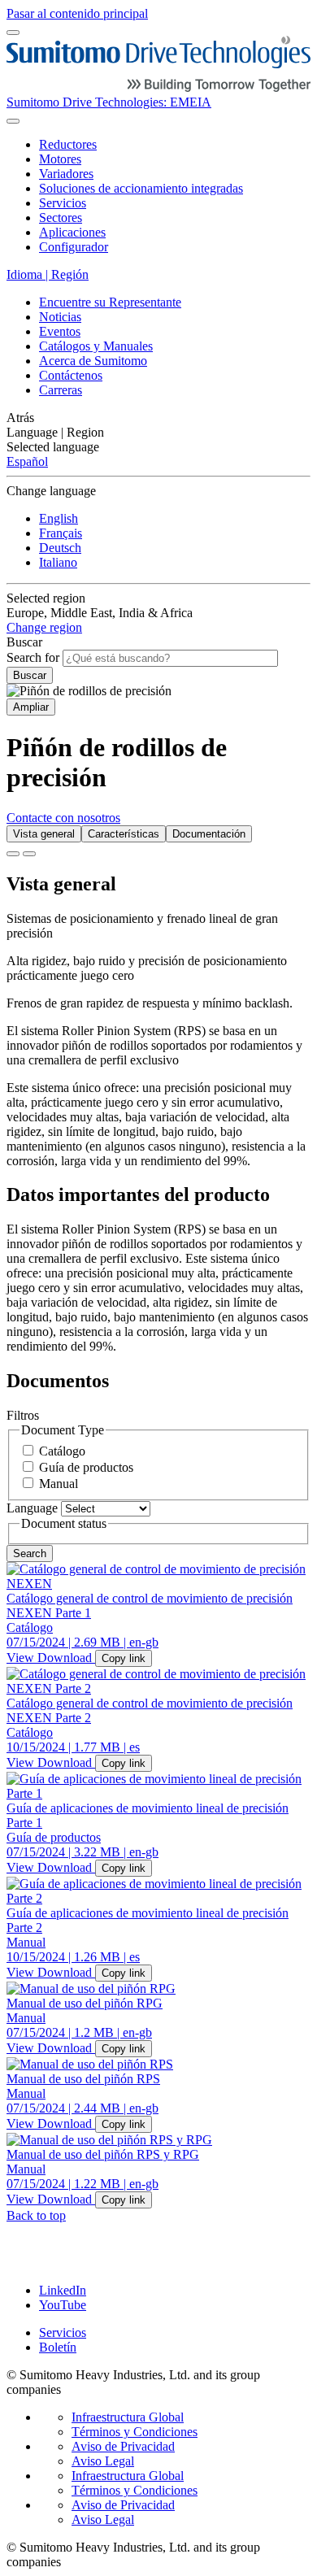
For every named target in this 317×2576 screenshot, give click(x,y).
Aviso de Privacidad (123, 2446)
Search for (33, 657)
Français (61, 533)
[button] (158, 418)
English (59, 518)
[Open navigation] (13, 33)
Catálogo (62, 1451)
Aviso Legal (103, 2461)
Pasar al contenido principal (77, 13)
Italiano (58, 562)
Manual (59, 1484)
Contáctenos (71, 375)
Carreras (61, 390)
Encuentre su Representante (110, 302)
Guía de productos (86, 1467)
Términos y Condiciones (135, 2432)
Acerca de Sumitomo (93, 361)
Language (32, 1508)
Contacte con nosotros (63, 818)
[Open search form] (13, 121)
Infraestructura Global (128, 2417)
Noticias (60, 317)
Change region (44, 627)
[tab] (44, 834)
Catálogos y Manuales (96, 346)
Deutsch (60, 548)
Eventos (60, 331)
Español (27, 461)
